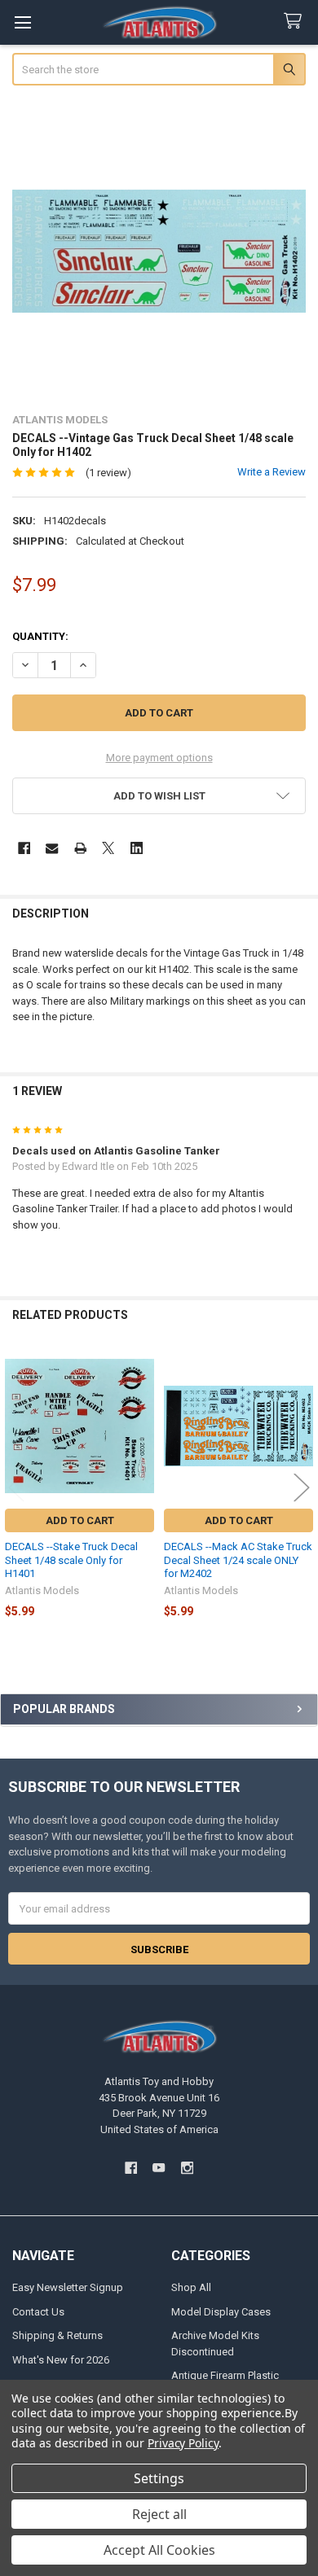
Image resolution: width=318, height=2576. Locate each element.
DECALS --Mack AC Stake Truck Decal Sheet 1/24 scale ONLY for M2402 (238, 1560)
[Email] (52, 848)
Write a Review (272, 472)
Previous (16, 1488)
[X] (108, 848)
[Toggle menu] (22, 22)
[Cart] (296, 22)
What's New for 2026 (61, 2360)
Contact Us (38, 2312)
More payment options (159, 758)
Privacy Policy (183, 2443)
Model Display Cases (221, 2312)
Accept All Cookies (159, 2550)
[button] (159, 796)
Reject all (159, 2514)
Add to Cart (80, 1520)
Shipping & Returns (57, 2335)
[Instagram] (187, 2168)
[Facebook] (24, 848)
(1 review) (108, 473)
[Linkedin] (137, 848)
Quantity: (40, 636)
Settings (159, 2478)
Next (302, 1488)
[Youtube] (159, 2168)
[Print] (80, 848)
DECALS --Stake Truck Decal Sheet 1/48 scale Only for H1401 (71, 1560)
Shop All (191, 2287)
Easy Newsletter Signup (68, 2287)
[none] (159, 251)
